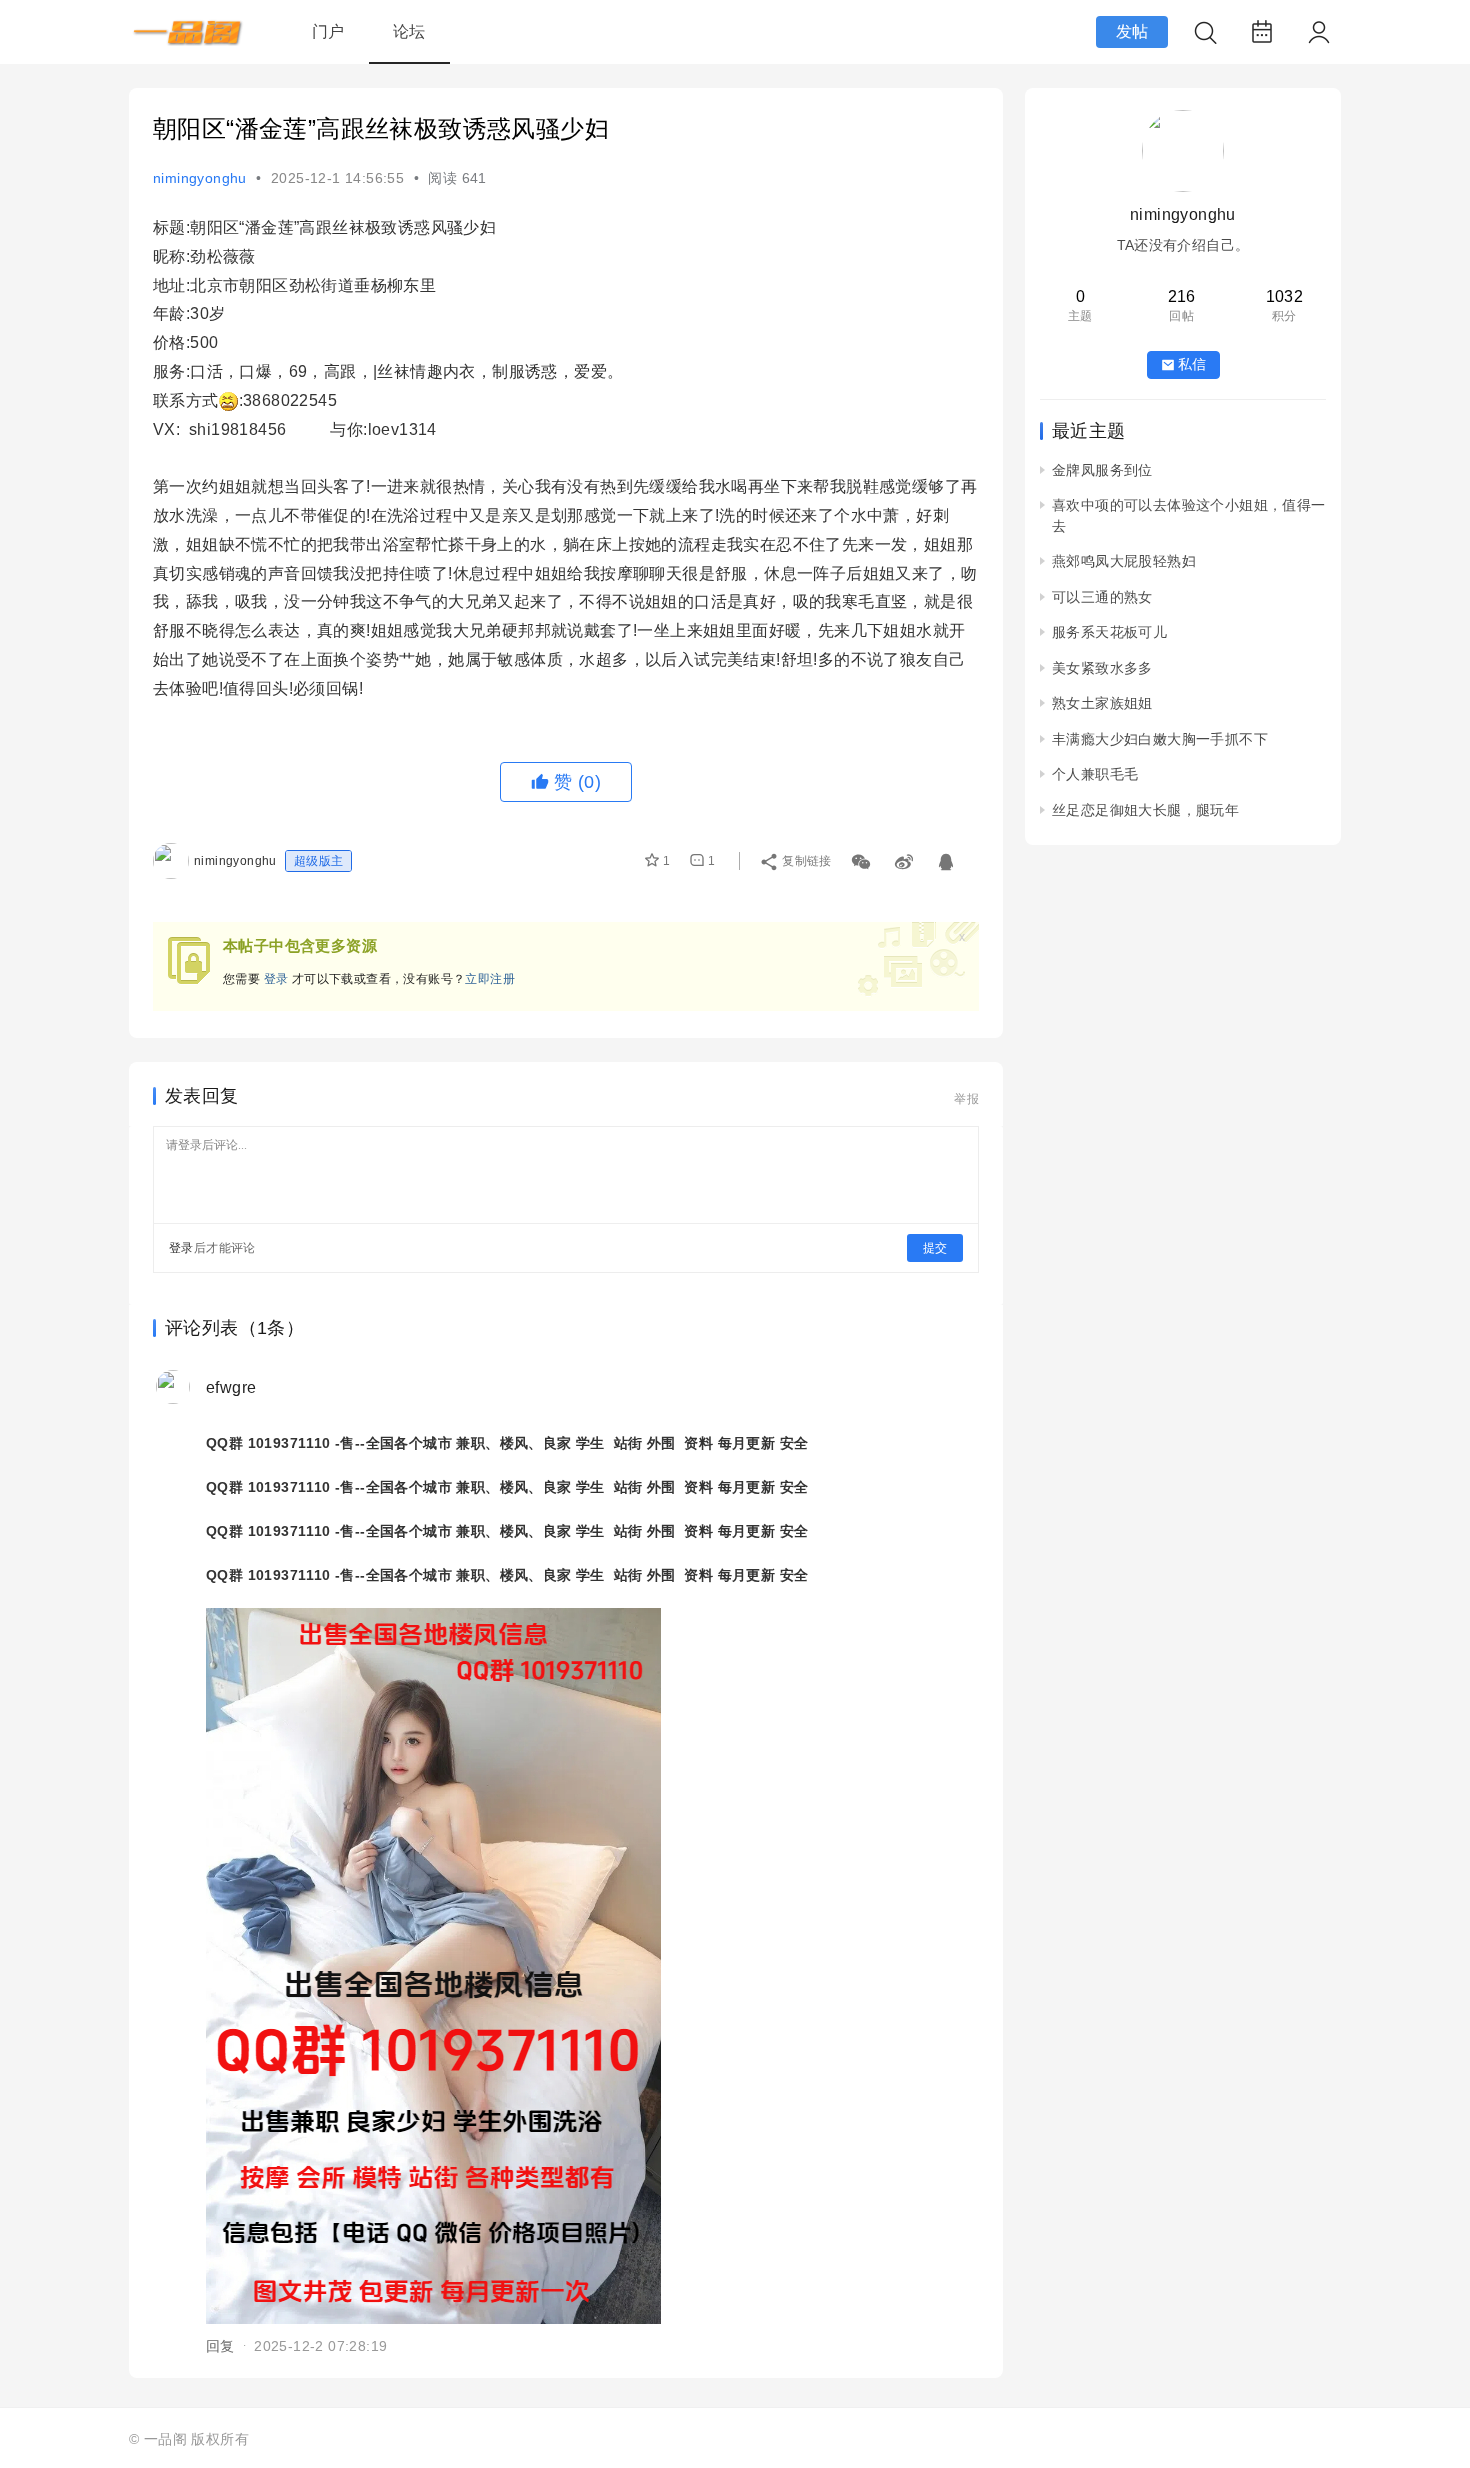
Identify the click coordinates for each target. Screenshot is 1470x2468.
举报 (966, 1099)
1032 (1285, 296)
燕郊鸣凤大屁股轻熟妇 (1124, 561)
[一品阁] (188, 40)
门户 (328, 31)
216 (1182, 296)
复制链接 (807, 861)
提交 (935, 1248)
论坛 (409, 31)
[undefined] (905, 857)
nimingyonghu (200, 178)
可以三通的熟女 (1102, 597)
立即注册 (490, 979)
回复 (220, 2346)
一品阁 (165, 2439)
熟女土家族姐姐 (1102, 703)
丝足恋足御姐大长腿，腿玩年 (1145, 810)
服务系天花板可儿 (1109, 632)
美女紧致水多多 (1102, 668)
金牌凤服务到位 (1102, 470)
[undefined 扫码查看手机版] (862, 857)
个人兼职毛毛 (1095, 774)
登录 (276, 979)
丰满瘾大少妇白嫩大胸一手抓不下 (1160, 739)
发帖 (1132, 31)
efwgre (231, 1387)
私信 (1192, 364)
